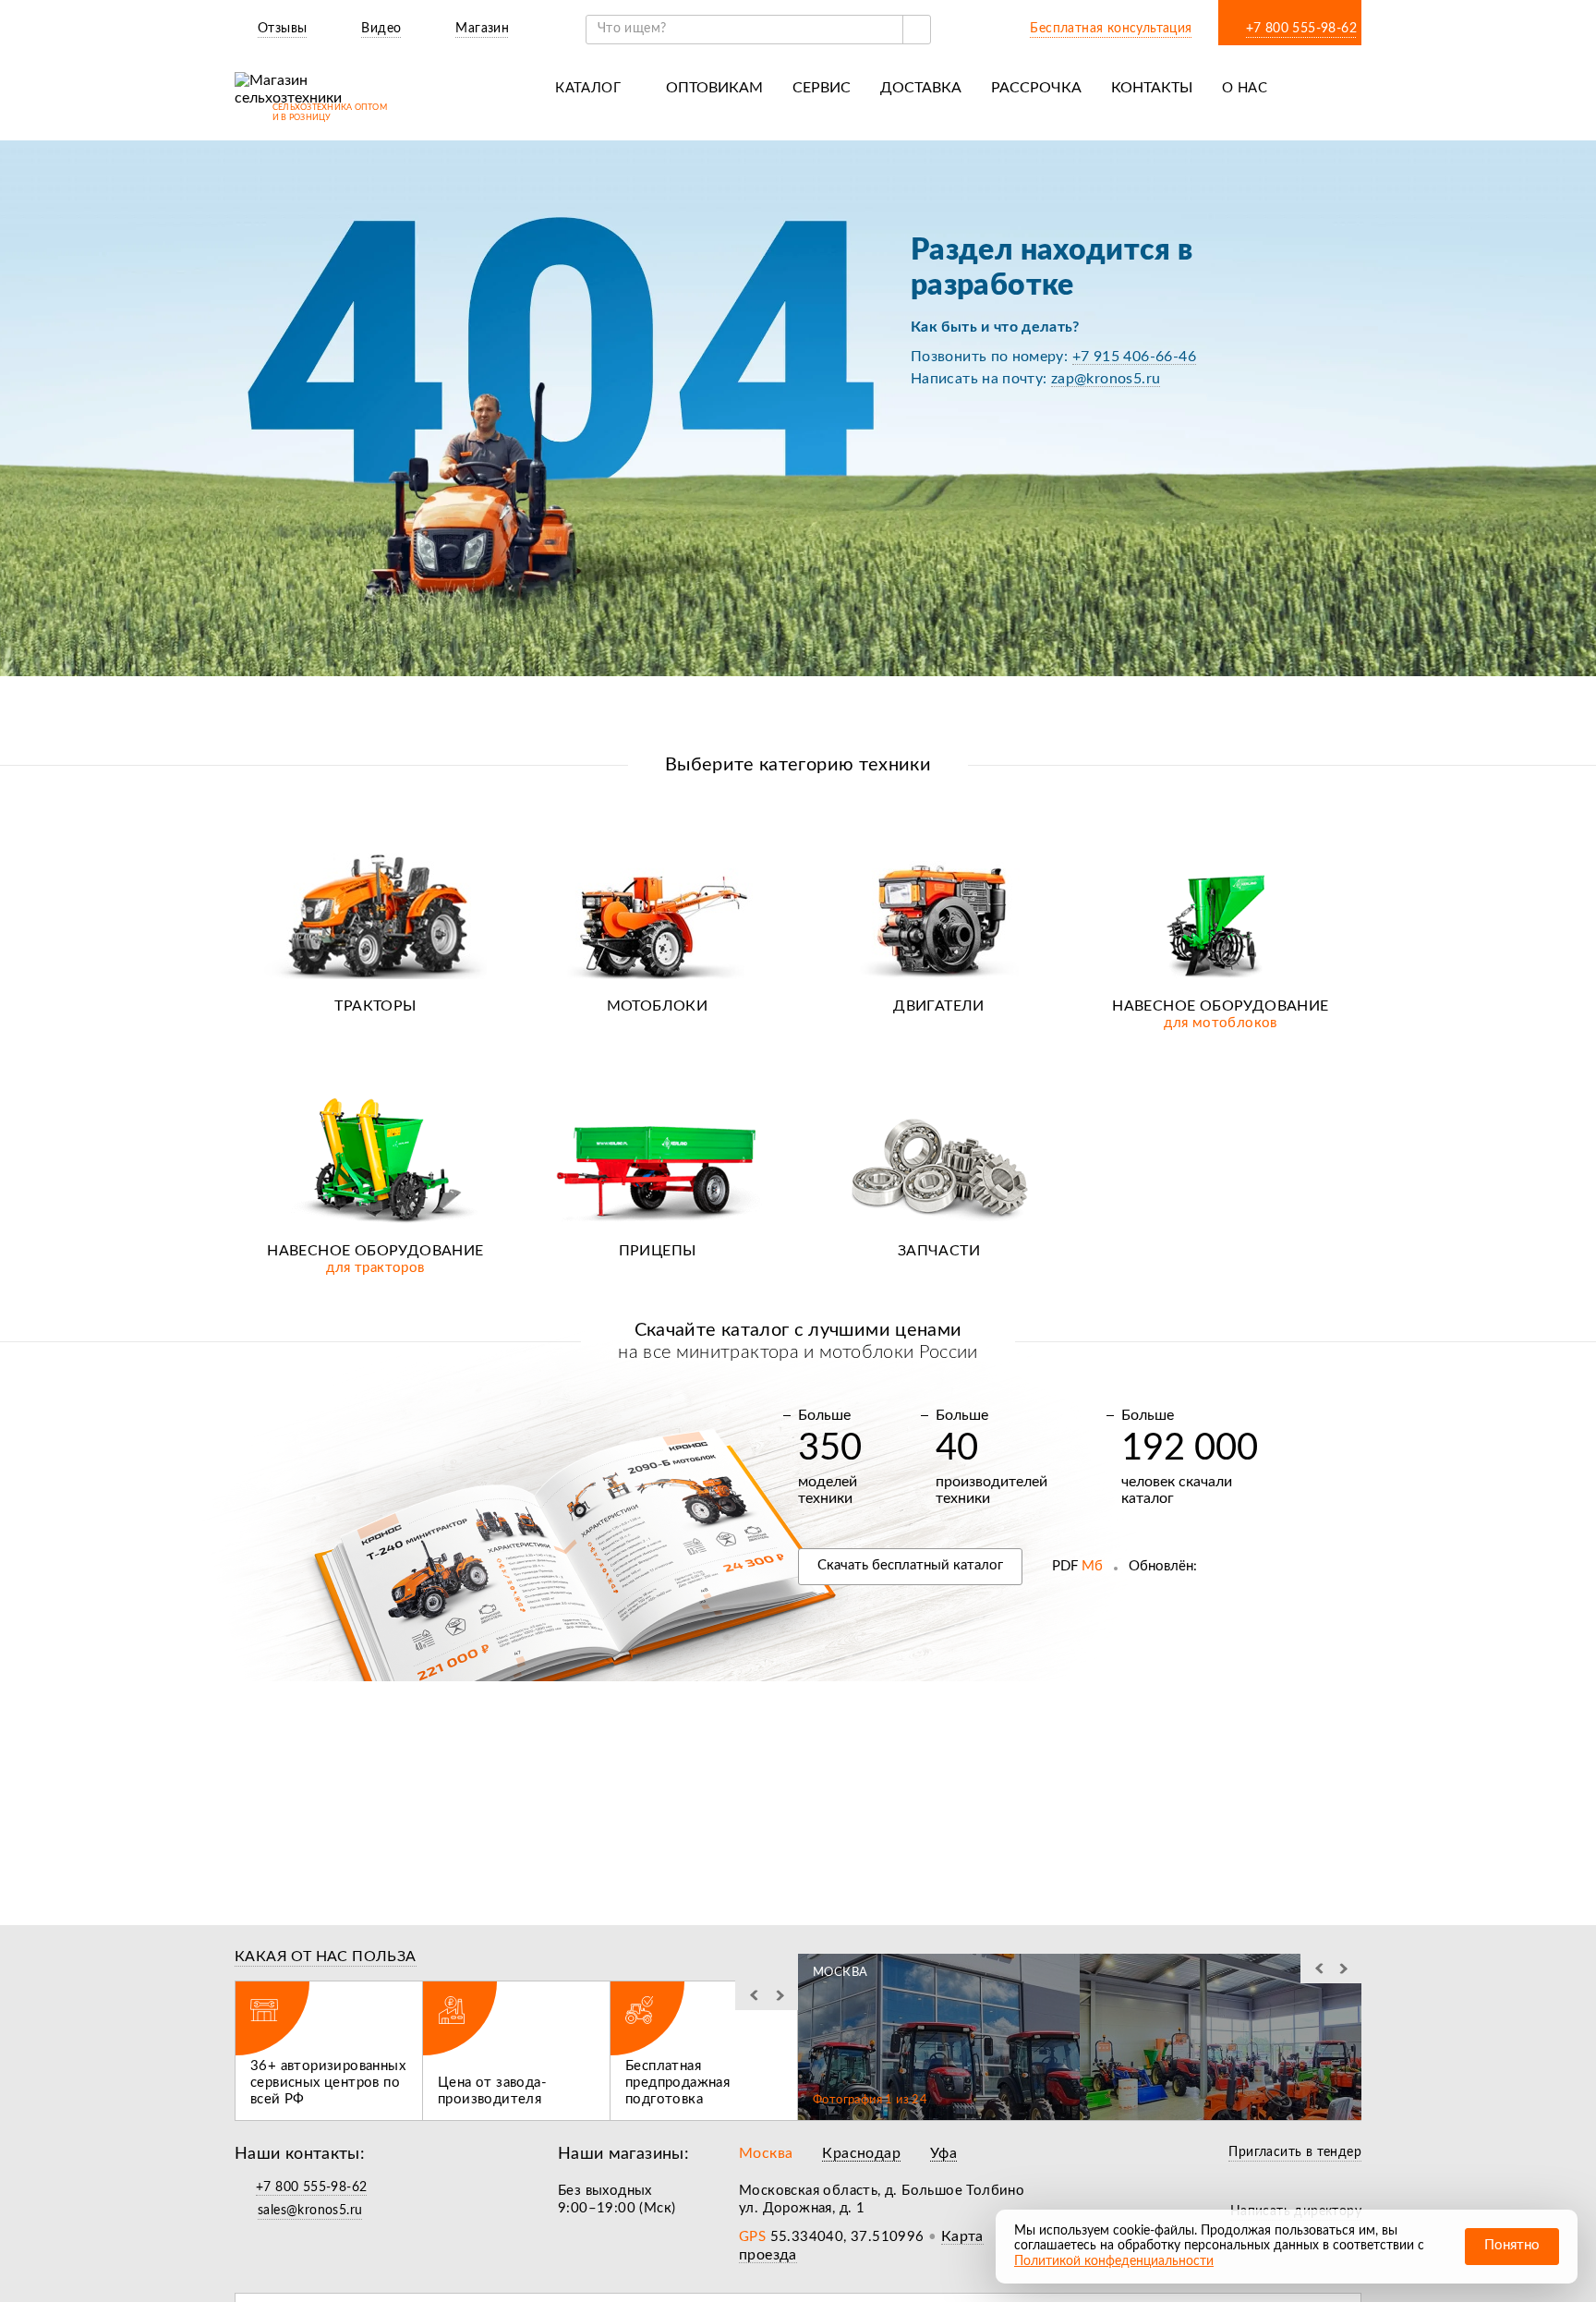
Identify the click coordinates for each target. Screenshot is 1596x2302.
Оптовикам (714, 88)
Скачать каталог (910, 1565)
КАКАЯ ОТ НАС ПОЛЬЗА (326, 1957)
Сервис (822, 88)
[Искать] (916, 30)
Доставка (921, 88)
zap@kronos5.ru (1106, 379)
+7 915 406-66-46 (1134, 357)
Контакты (1152, 88)
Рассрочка (1036, 88)
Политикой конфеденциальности (1114, 2261)
